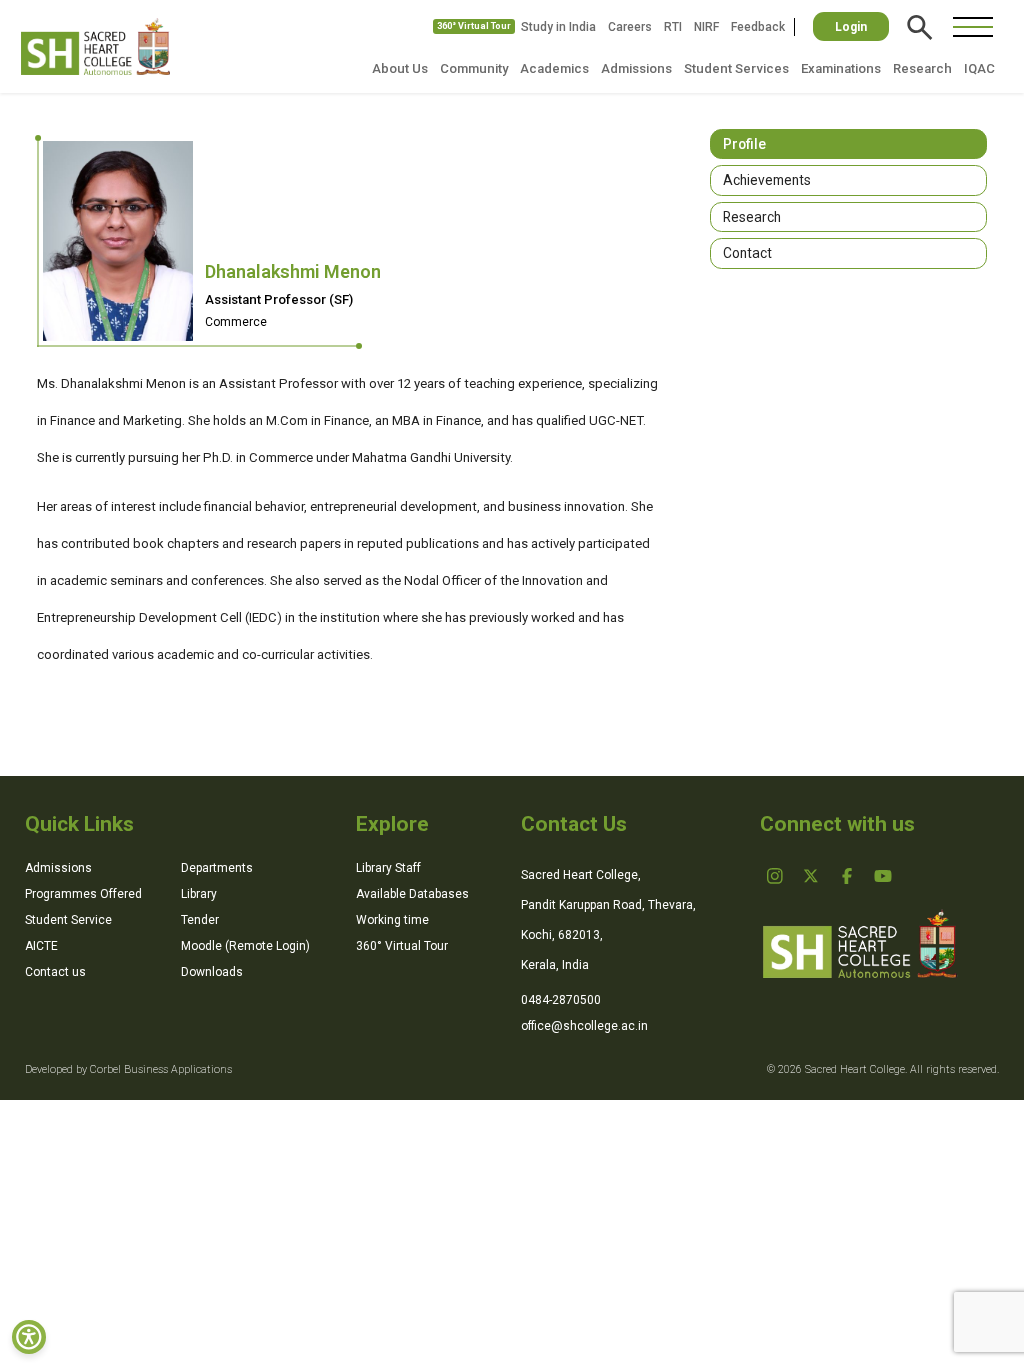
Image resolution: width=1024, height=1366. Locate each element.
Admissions (636, 68)
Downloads (212, 972)
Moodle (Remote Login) (245, 946)
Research (922, 68)
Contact (747, 253)
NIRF (706, 27)
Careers (630, 27)
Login (851, 27)
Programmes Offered (83, 894)
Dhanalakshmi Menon (293, 271)
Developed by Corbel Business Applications (128, 1069)
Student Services (736, 68)
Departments (217, 868)
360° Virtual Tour (474, 26)
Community (474, 68)
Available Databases (412, 894)
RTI (673, 27)
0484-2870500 (561, 1000)
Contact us (55, 972)
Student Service (68, 920)
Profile (744, 144)
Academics (554, 68)
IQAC (979, 68)
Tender (200, 920)
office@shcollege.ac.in (584, 1026)
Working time (392, 920)
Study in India (558, 27)
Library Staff (388, 868)
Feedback (758, 27)
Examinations (841, 68)
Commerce (236, 322)
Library (199, 894)
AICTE (41, 946)
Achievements (767, 180)
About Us (400, 68)
